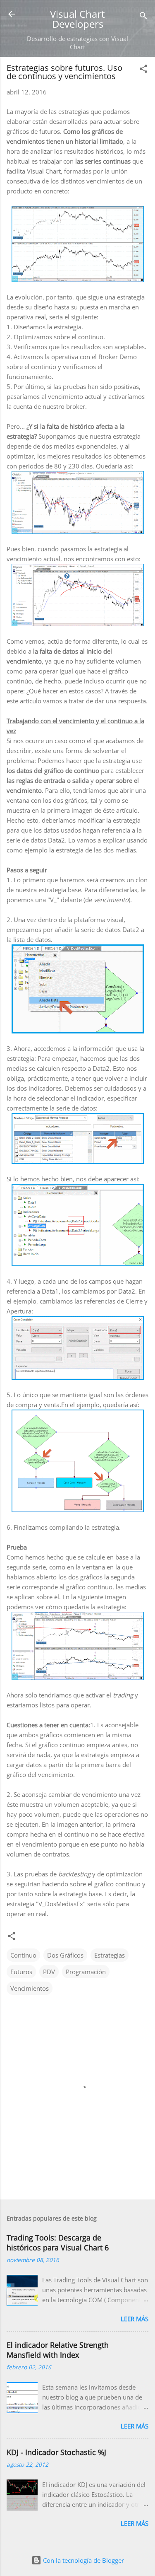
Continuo (23, 1955)
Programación (86, 1972)
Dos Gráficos (65, 1955)
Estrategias (110, 1955)
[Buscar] (143, 17)
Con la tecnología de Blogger (83, 2560)
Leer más (135, 2319)
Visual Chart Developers (77, 19)
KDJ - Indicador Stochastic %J (56, 2452)
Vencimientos (30, 1988)
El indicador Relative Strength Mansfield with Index (58, 2350)
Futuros (21, 1972)
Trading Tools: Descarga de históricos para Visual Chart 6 (58, 2243)
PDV (49, 1972)
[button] (143, 70)
